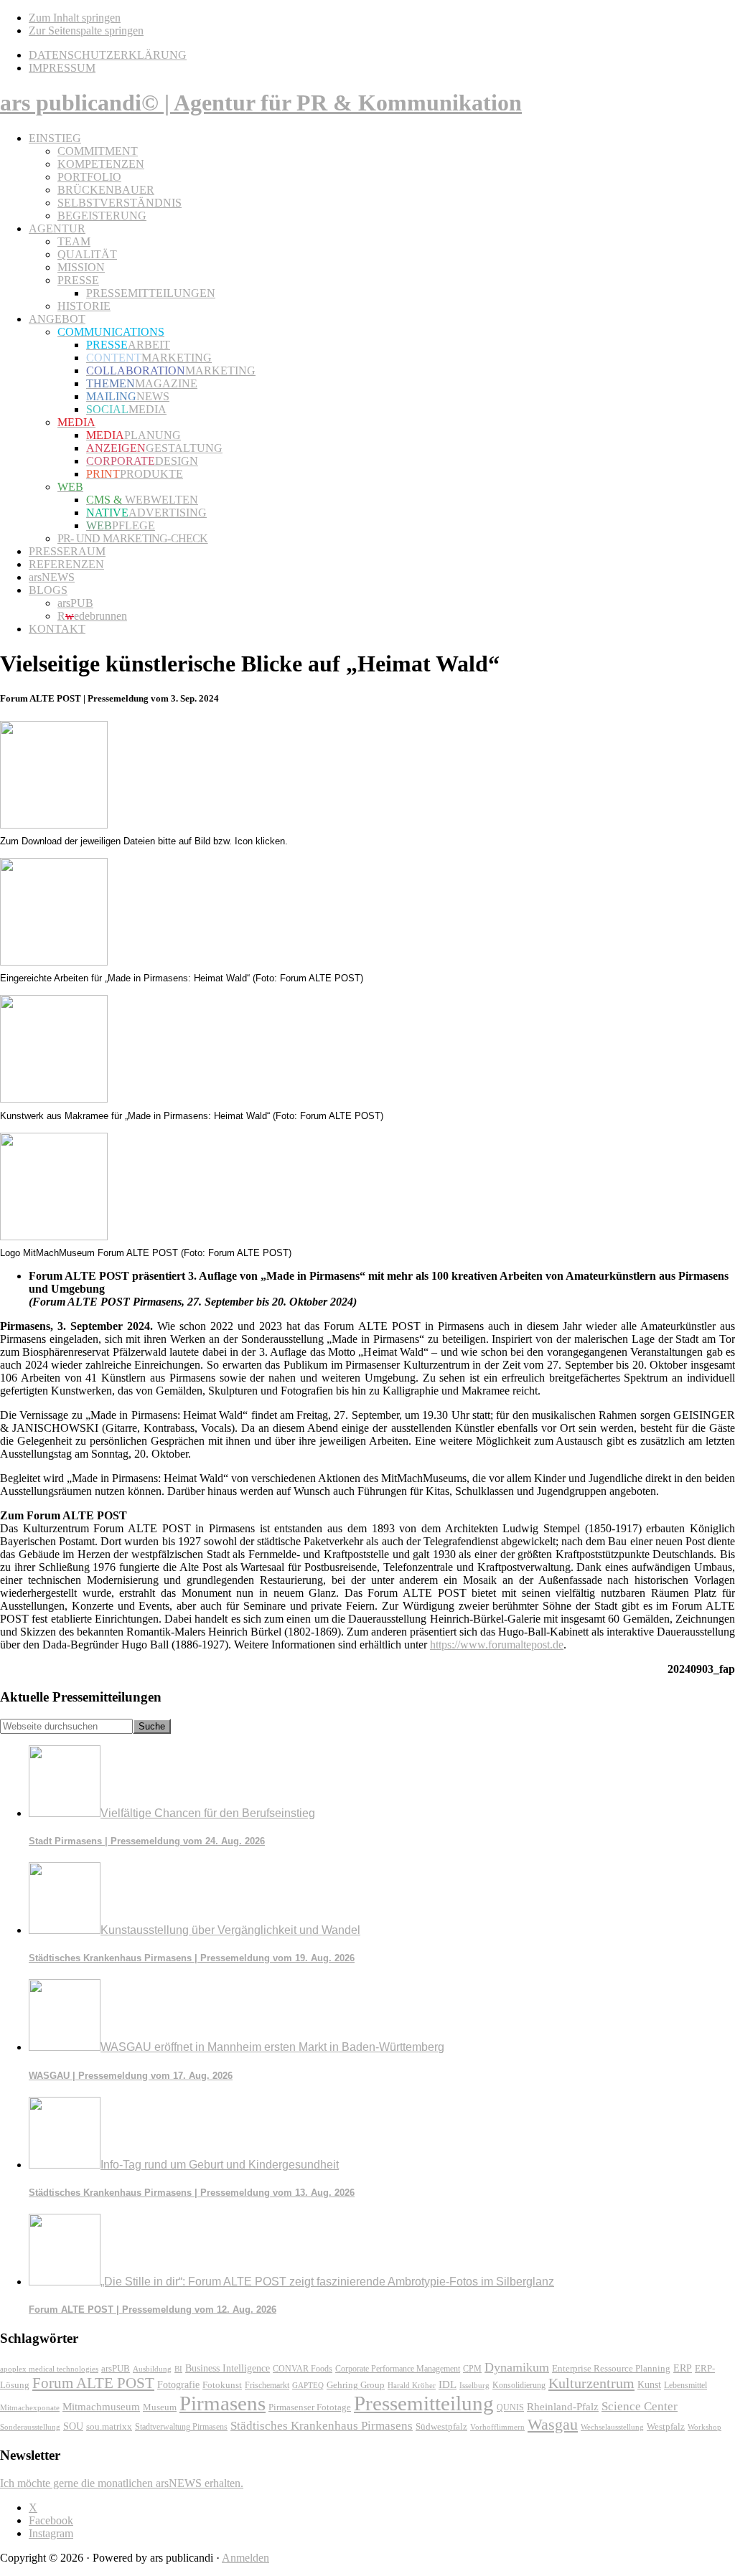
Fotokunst (222, 2385)
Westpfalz (666, 2427)
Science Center (640, 2406)
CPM (472, 2369)
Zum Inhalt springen (75, 18)
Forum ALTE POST (93, 2383)
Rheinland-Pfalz (563, 2406)
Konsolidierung (519, 2385)
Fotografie (178, 2385)
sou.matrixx (109, 2426)
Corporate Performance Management (398, 2369)
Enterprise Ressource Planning (611, 2369)
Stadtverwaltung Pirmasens (181, 2427)
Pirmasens (223, 2403)
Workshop (704, 2427)
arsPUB (116, 2368)
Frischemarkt (267, 2385)
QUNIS (510, 2407)
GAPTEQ (308, 2385)
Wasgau (553, 2424)
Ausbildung (152, 2369)
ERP (683, 2368)
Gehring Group (356, 2385)
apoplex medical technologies (49, 2369)
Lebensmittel (685, 2385)
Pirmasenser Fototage (310, 2407)
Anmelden (245, 2558)
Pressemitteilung (424, 2403)
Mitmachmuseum (101, 2406)
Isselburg (474, 2385)
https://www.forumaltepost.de (497, 1645)
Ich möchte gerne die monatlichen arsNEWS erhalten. (122, 2483)
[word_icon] (54, 825)
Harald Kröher (412, 2385)
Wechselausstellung (612, 2427)
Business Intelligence (228, 2368)
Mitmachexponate (30, 2407)
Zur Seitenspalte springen (86, 30)
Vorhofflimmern (497, 2427)
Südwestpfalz (441, 2427)
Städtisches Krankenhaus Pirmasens (322, 2426)
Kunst (649, 2385)
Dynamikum (517, 2367)
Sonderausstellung (30, 2427)
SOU (73, 2426)
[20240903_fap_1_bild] (54, 962)
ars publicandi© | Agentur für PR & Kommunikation (261, 103)
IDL (448, 2384)
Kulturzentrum (591, 2383)
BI (178, 2369)
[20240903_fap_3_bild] (54, 1236)
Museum (160, 2407)
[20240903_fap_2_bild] (54, 1099)
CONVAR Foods (303, 2369)
